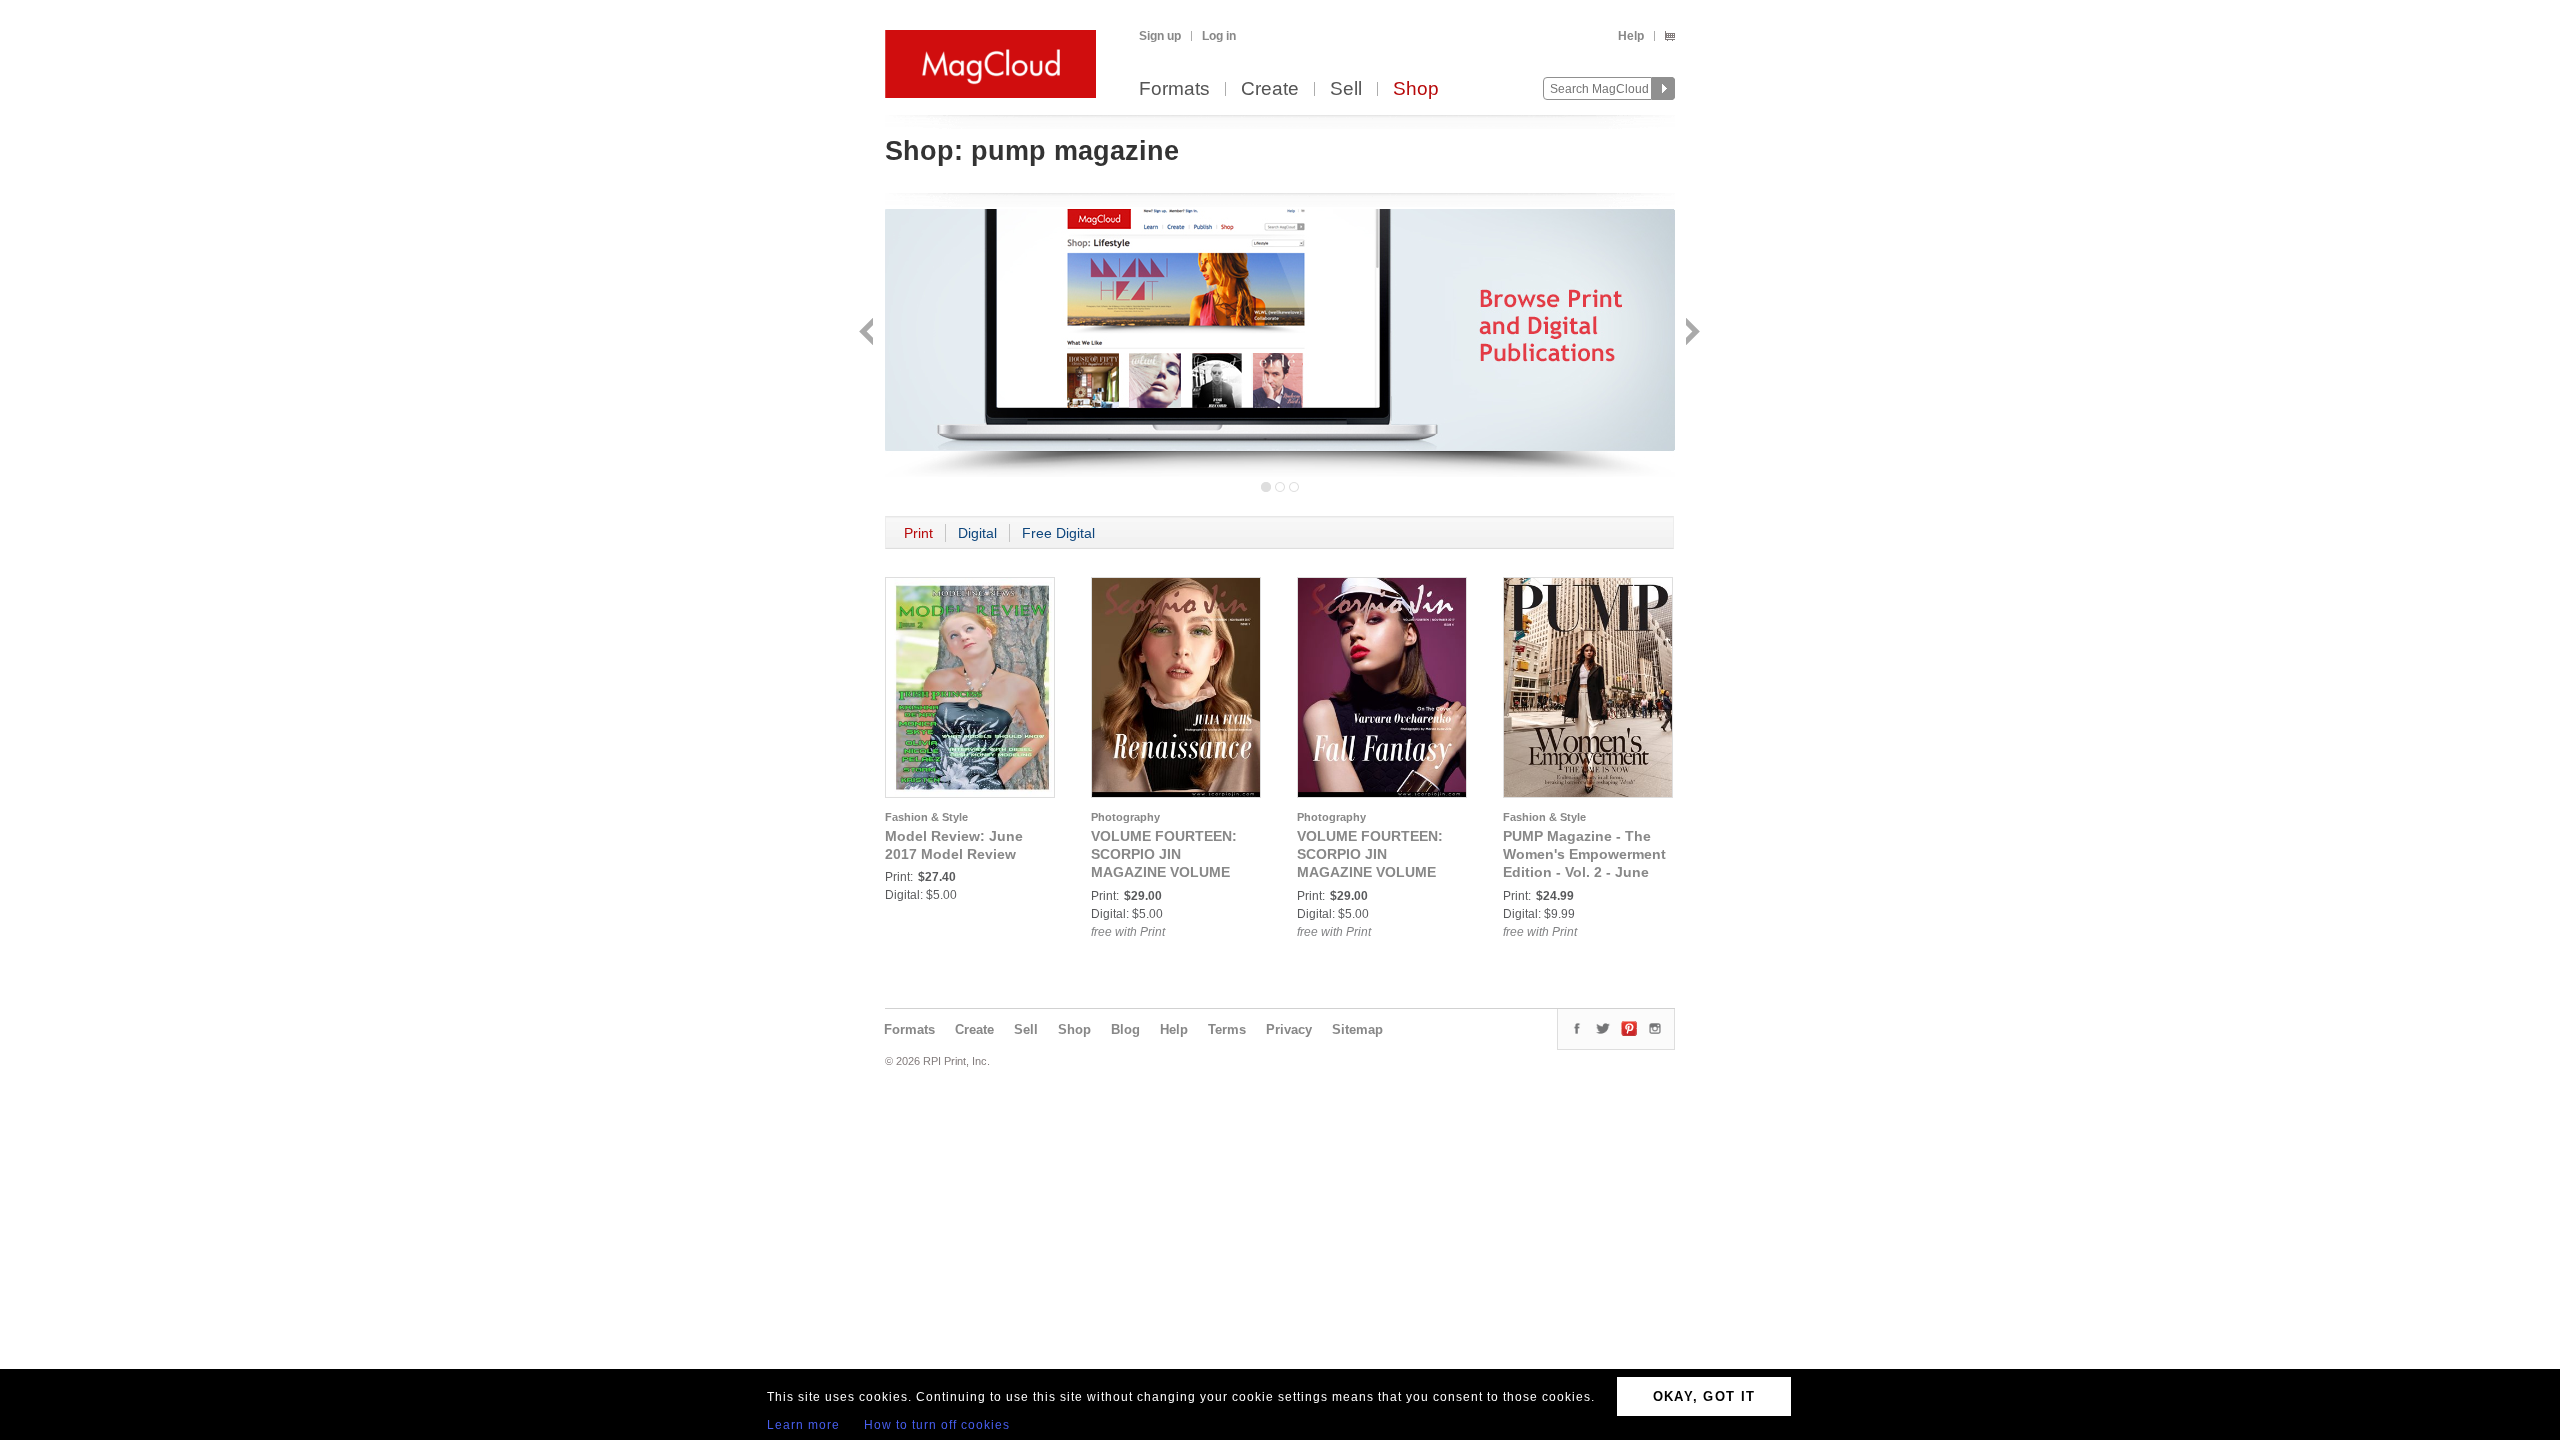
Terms (1227, 1029)
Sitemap (1357, 1029)
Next (1690, 333)
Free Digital (1058, 533)
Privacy (1289, 1029)
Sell (1346, 89)
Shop (1416, 89)
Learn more (803, 1425)
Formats (1174, 89)
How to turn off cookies (937, 1425)
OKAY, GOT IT (1704, 1396)
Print (918, 533)
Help (1631, 36)
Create (1270, 89)
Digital (977, 533)
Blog (1125, 1029)
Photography (1125, 817)
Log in (1219, 36)
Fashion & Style (926, 817)
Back (868, 333)
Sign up (1160, 36)
